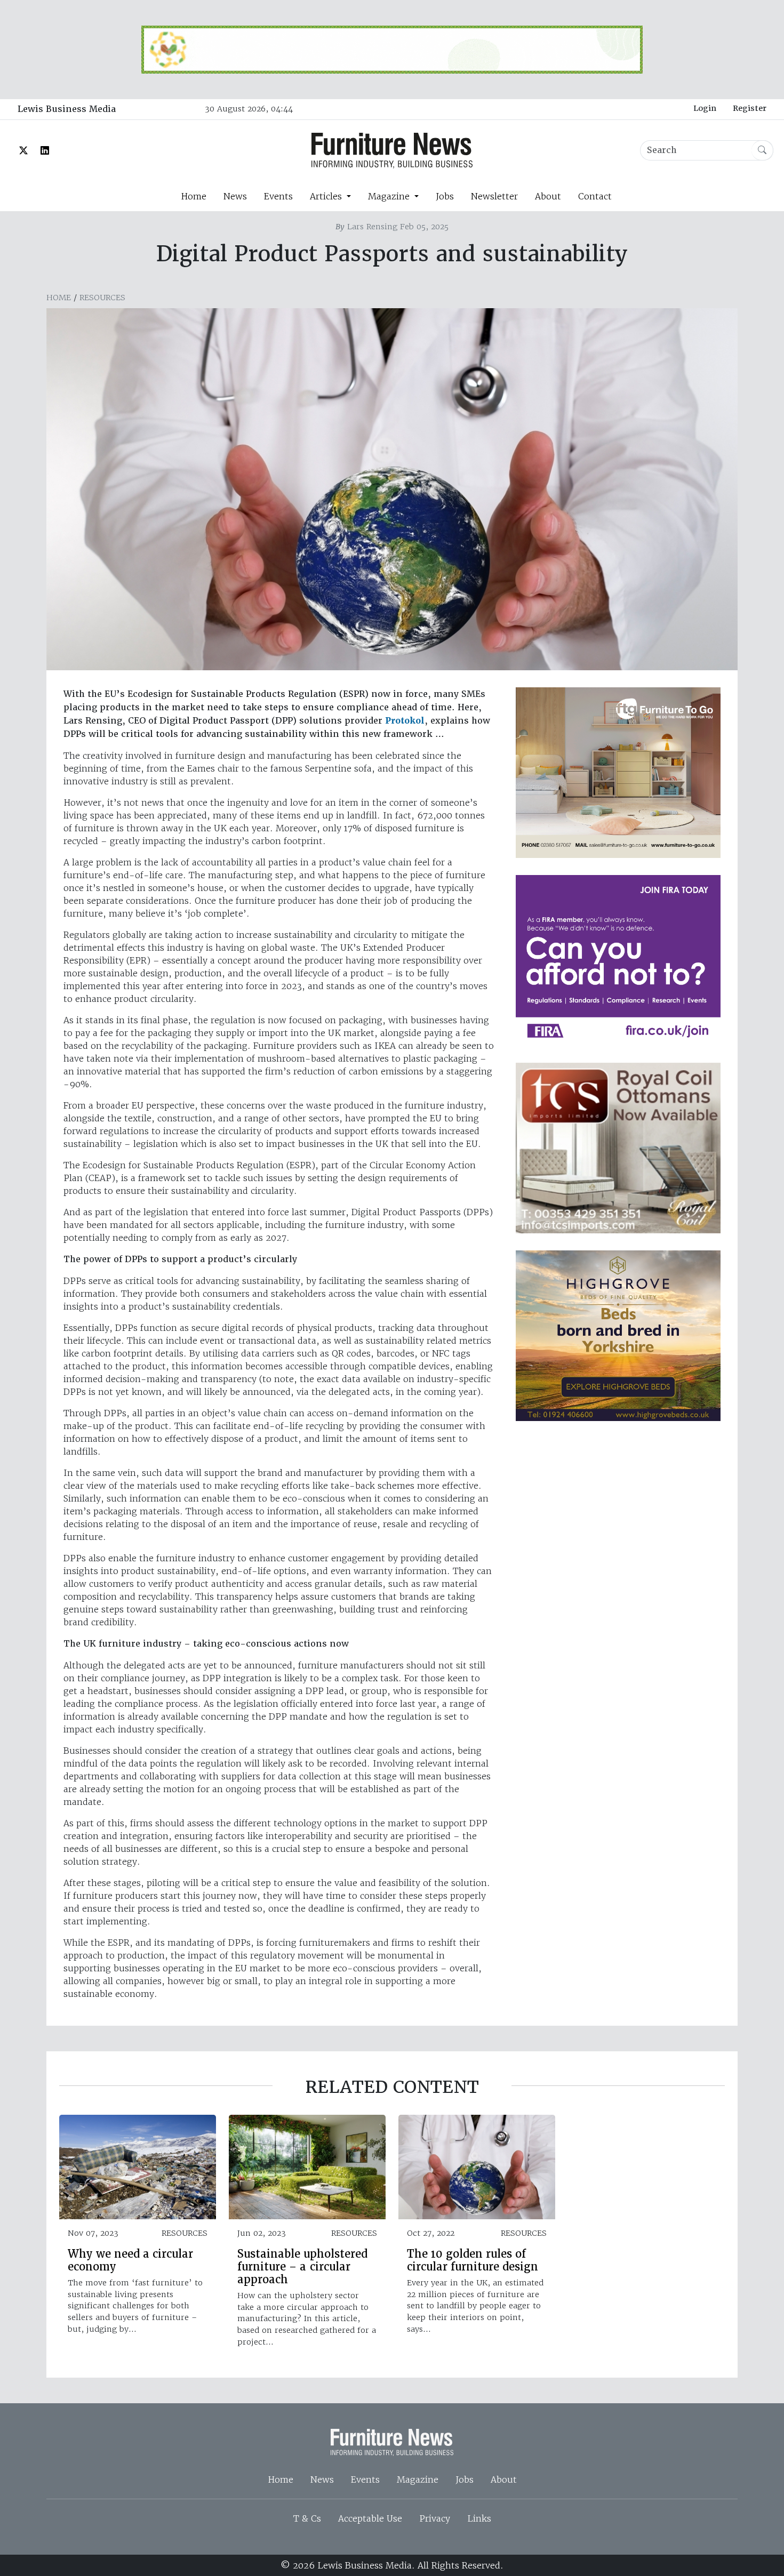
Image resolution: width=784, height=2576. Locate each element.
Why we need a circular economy (130, 2260)
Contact (595, 196)
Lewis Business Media (67, 109)
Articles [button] (327, 196)
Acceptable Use (370, 2518)
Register (750, 108)
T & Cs (307, 2518)
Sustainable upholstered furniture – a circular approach (302, 2267)
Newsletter (494, 196)
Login (705, 108)
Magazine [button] (390, 196)
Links (479, 2518)
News (235, 196)
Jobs (445, 196)
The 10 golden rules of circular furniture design (473, 2260)
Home (194, 196)
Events (278, 196)
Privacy (435, 2518)
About (548, 196)
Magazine (418, 2479)
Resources (102, 298)
